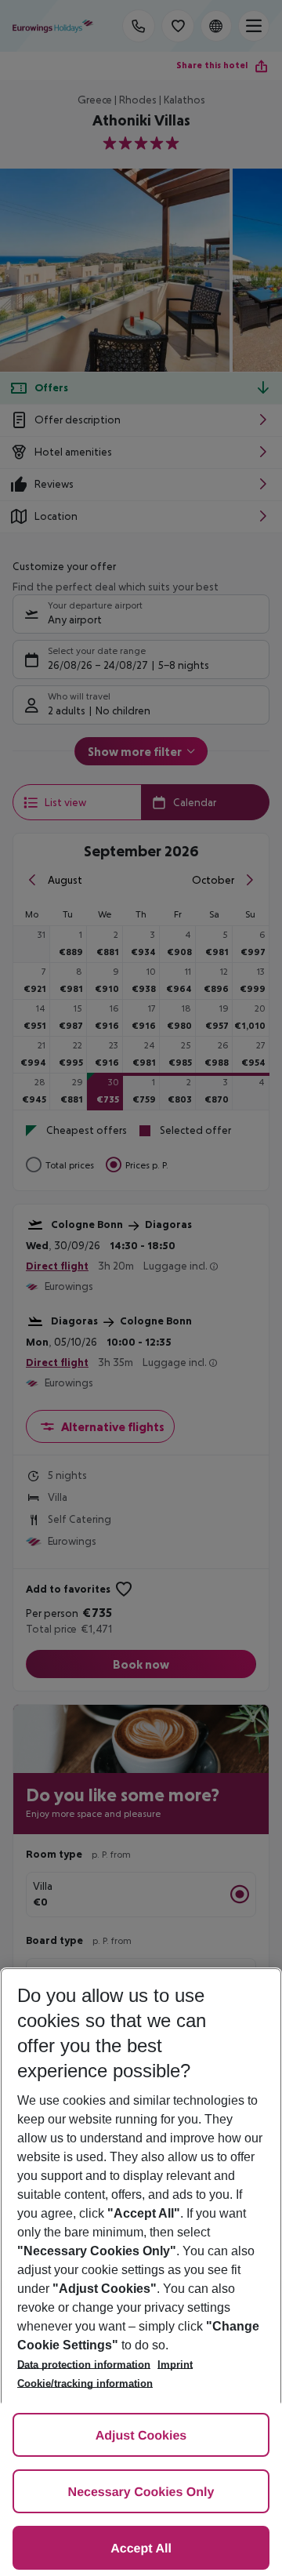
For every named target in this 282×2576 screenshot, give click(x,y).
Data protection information (84, 2365)
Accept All (141, 2549)
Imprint (175, 2365)
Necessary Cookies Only (141, 2492)
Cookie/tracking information (85, 2383)
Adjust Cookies (141, 2436)
